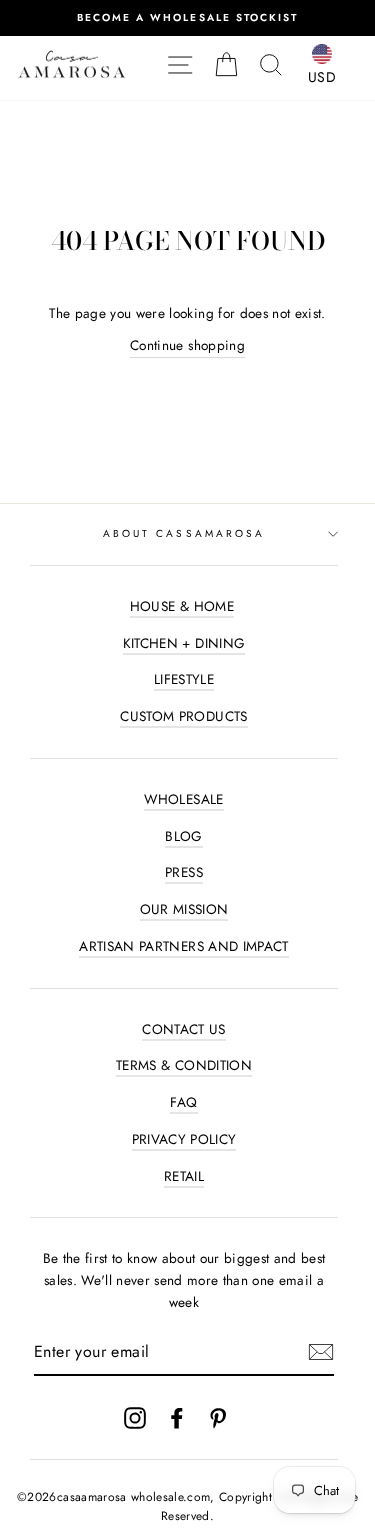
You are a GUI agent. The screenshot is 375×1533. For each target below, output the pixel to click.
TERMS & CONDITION (184, 1065)
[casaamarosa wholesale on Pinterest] (218, 1417)
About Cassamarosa (184, 533)
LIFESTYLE (184, 679)
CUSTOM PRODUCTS (183, 716)
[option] (187, 18)
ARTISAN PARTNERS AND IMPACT (183, 946)
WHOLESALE (183, 799)
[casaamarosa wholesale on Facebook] (177, 1417)
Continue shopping (187, 345)
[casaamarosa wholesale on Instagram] (135, 1417)
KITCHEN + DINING (184, 643)
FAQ (183, 1102)
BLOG (183, 836)
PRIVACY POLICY (184, 1139)
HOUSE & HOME (182, 606)
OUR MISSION (184, 909)
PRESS (184, 872)
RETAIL (184, 1176)
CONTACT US (183, 1029)
